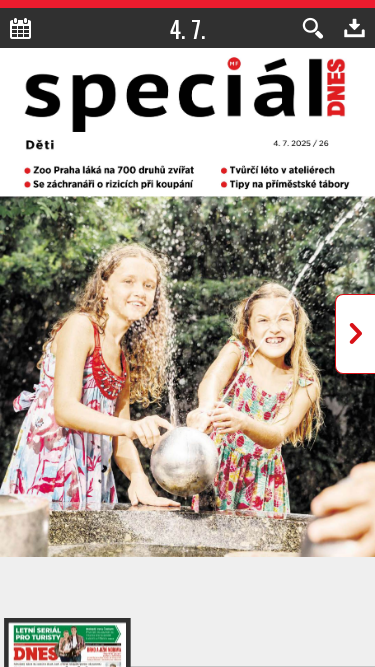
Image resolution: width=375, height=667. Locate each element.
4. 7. (187, 28)
